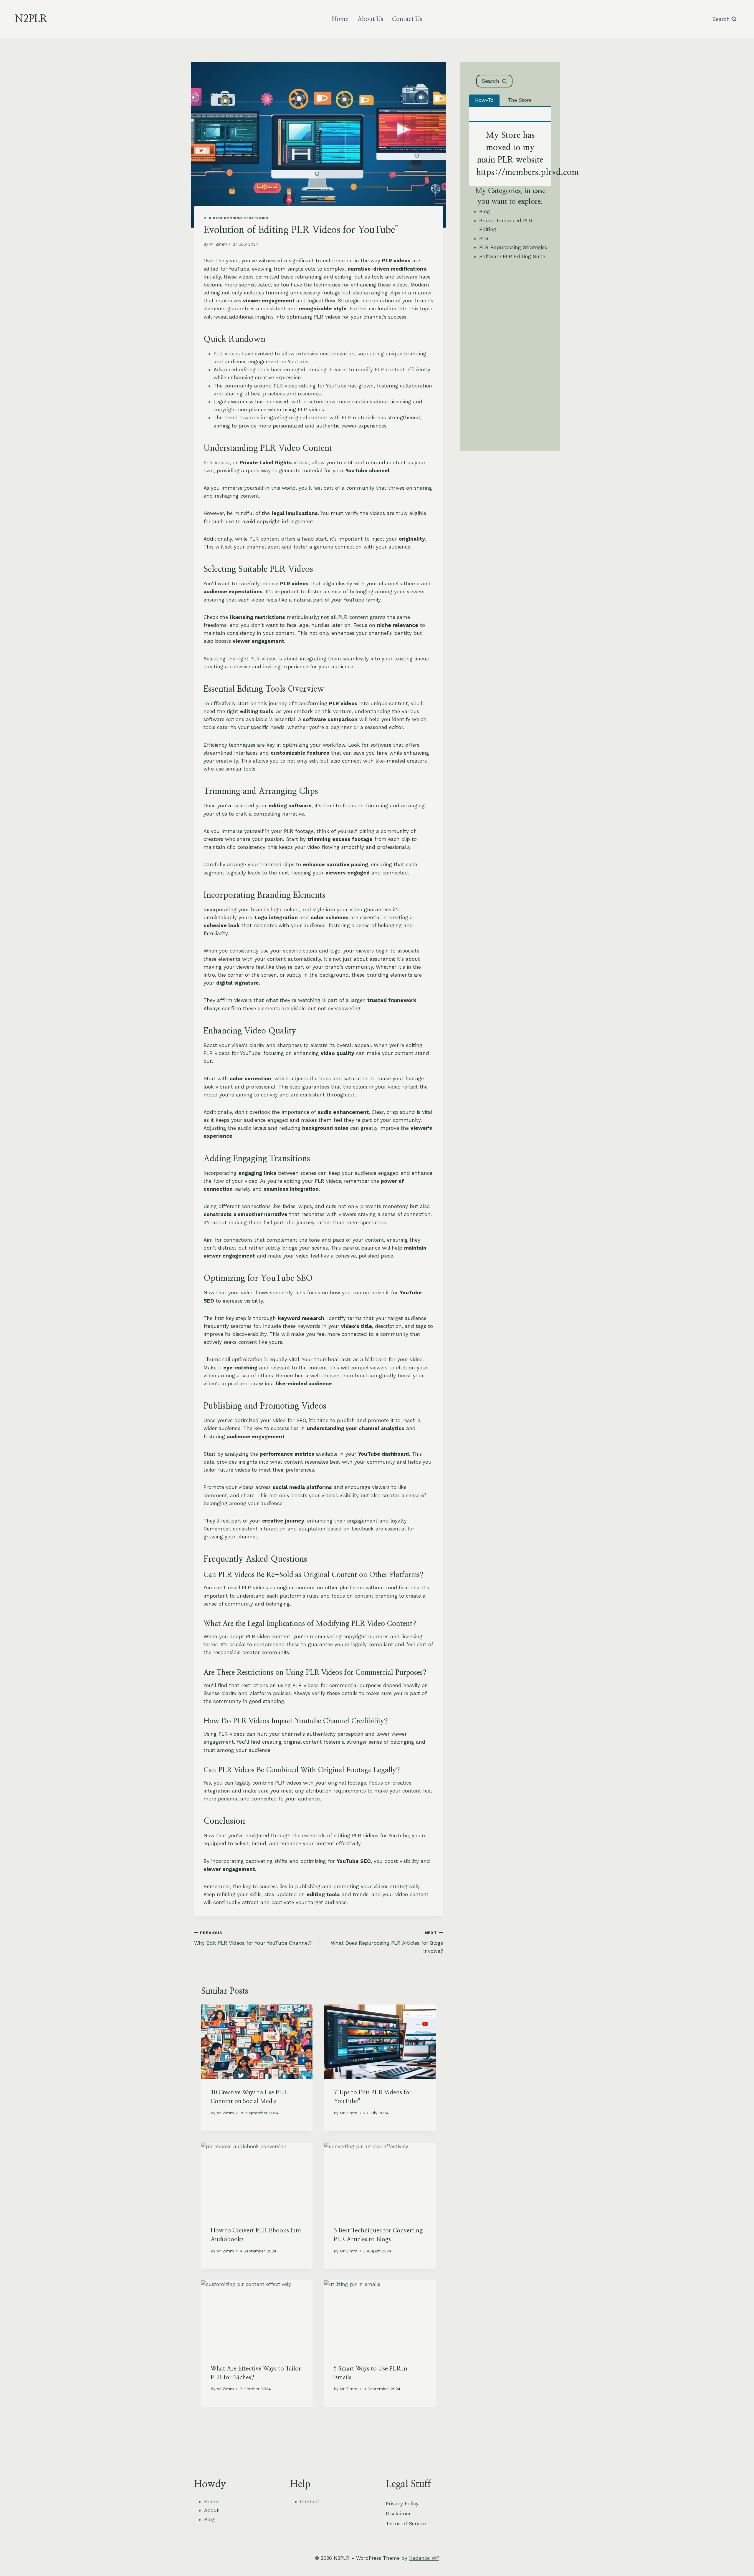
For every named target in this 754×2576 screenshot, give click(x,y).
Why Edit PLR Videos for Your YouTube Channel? (253, 1938)
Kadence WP (424, 2558)
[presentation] (257, 2042)
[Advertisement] (510, 357)
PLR (484, 238)
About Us (370, 19)
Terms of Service (406, 2524)
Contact (310, 2502)
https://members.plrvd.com (528, 173)
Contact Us (407, 19)
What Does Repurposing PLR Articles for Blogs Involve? (387, 1942)
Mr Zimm (218, 244)
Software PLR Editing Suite (512, 256)
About (211, 2510)
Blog (485, 211)
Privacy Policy (402, 2504)
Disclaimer (398, 2514)
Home (340, 19)
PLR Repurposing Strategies (236, 218)
